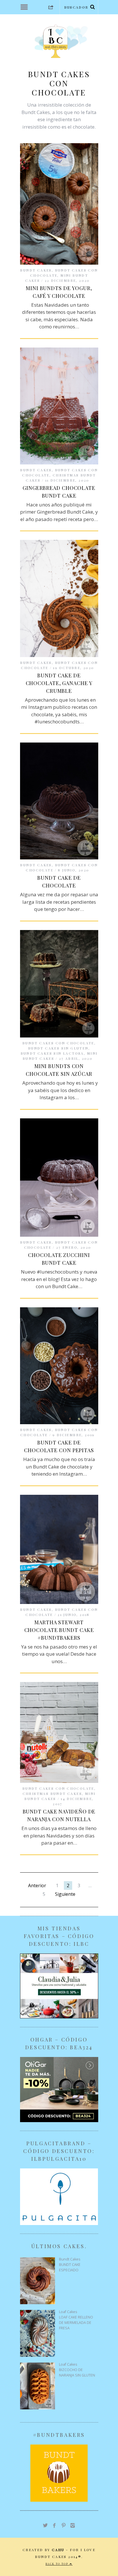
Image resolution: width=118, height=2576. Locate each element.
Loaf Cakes (68, 2312)
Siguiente (65, 1894)
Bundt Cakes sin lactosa (52, 1053)
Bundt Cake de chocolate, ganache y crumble (59, 683)
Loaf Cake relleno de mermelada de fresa (76, 2323)
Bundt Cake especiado (70, 2267)
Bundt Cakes (36, 270)
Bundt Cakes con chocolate (58, 1043)
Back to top (58, 2564)
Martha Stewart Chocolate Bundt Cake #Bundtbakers (59, 1630)
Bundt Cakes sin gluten (58, 1048)
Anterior (37, 1885)
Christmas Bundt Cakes (52, 1793)
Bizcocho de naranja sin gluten (77, 2373)
